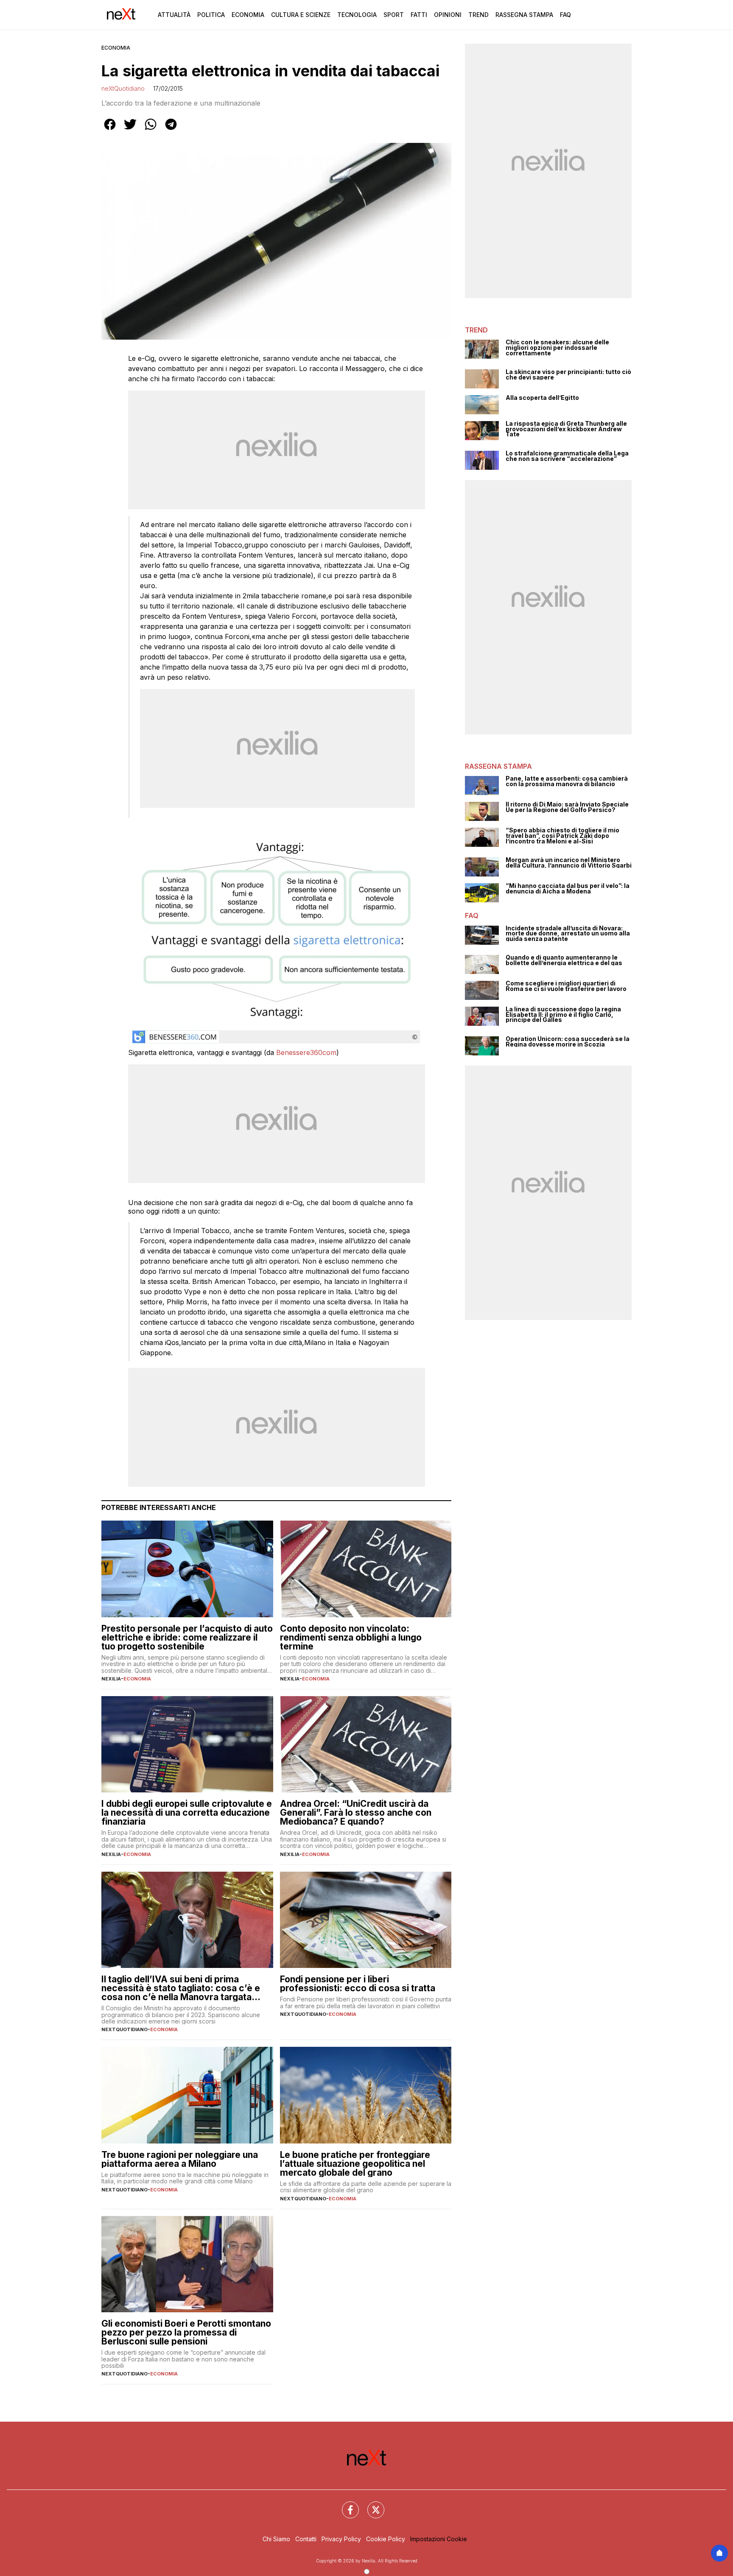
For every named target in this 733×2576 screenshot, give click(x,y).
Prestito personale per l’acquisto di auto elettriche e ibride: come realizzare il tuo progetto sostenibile (187, 1637)
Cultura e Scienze (301, 15)
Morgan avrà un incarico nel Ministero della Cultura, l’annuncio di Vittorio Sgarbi (569, 863)
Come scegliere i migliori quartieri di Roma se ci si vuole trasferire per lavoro (566, 986)
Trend (478, 15)
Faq (565, 15)
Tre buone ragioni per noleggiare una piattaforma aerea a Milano (180, 2159)
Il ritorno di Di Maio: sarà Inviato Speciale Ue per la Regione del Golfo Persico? (567, 807)
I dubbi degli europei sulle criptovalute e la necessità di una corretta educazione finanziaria (187, 1813)
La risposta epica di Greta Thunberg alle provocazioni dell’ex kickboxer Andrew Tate (566, 429)
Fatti (419, 15)
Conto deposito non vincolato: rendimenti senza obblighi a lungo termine (351, 1637)
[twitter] (130, 130)
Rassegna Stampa (524, 15)
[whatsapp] (151, 130)
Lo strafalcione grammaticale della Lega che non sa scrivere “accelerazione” (567, 456)
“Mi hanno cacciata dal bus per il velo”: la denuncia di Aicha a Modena (568, 889)
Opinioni (448, 15)
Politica (211, 15)
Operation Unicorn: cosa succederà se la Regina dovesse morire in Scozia (568, 1042)
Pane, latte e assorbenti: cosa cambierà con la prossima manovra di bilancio (567, 781)
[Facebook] (345, 2505)
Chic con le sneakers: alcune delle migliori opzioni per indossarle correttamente (557, 348)
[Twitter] (371, 2505)
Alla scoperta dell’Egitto (542, 398)
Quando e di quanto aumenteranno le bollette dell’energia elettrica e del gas (564, 960)
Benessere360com (306, 1052)
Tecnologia (357, 15)
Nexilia (111, 1679)
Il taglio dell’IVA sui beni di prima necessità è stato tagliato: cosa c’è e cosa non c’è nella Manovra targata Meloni (181, 1988)
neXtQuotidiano (123, 88)
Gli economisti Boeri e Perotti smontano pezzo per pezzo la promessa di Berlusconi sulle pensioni (186, 2332)
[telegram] (171, 130)
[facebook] (110, 130)
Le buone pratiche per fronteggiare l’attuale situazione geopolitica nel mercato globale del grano (355, 2164)
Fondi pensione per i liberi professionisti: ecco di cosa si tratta (358, 1984)
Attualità (174, 15)
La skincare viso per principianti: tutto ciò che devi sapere (568, 375)
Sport (394, 15)
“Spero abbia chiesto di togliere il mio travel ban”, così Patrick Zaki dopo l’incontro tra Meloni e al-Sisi (562, 836)
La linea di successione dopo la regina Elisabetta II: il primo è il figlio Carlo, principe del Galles (563, 1015)
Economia (248, 15)
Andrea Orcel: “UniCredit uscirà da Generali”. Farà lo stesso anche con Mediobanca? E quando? (356, 1813)
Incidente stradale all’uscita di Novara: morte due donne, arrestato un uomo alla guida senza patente (568, 934)
